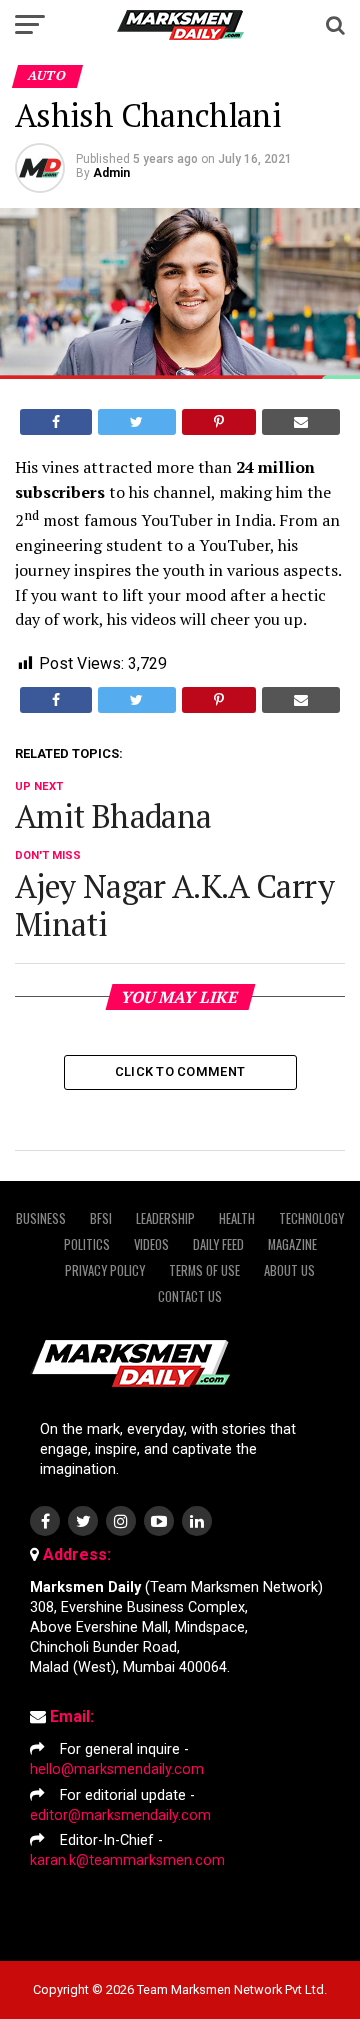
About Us (289, 1270)
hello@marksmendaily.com (117, 1769)
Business (41, 1218)
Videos (151, 1244)
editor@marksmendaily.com (120, 1815)
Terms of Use (204, 1270)
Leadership (165, 1218)
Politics (87, 1244)
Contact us (190, 1296)
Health (237, 1218)
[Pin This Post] (219, 422)
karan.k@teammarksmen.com (127, 1860)
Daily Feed (218, 1244)
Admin (111, 173)
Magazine (292, 1244)
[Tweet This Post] (136, 422)
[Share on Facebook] (56, 422)
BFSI (101, 1218)
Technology (311, 1218)
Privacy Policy (105, 1270)
